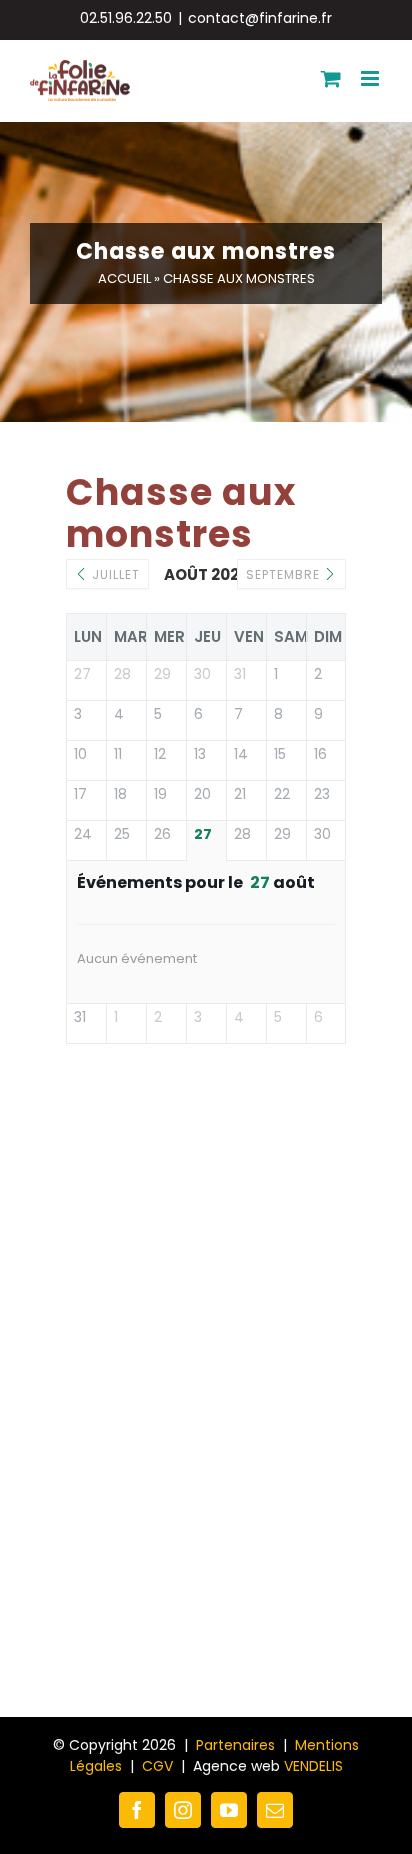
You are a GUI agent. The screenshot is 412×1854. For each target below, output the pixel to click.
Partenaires (235, 1745)
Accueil (124, 278)
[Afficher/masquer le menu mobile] (371, 78)
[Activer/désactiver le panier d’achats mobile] (331, 78)
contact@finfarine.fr (260, 18)
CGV (157, 1766)
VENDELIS (313, 1766)
